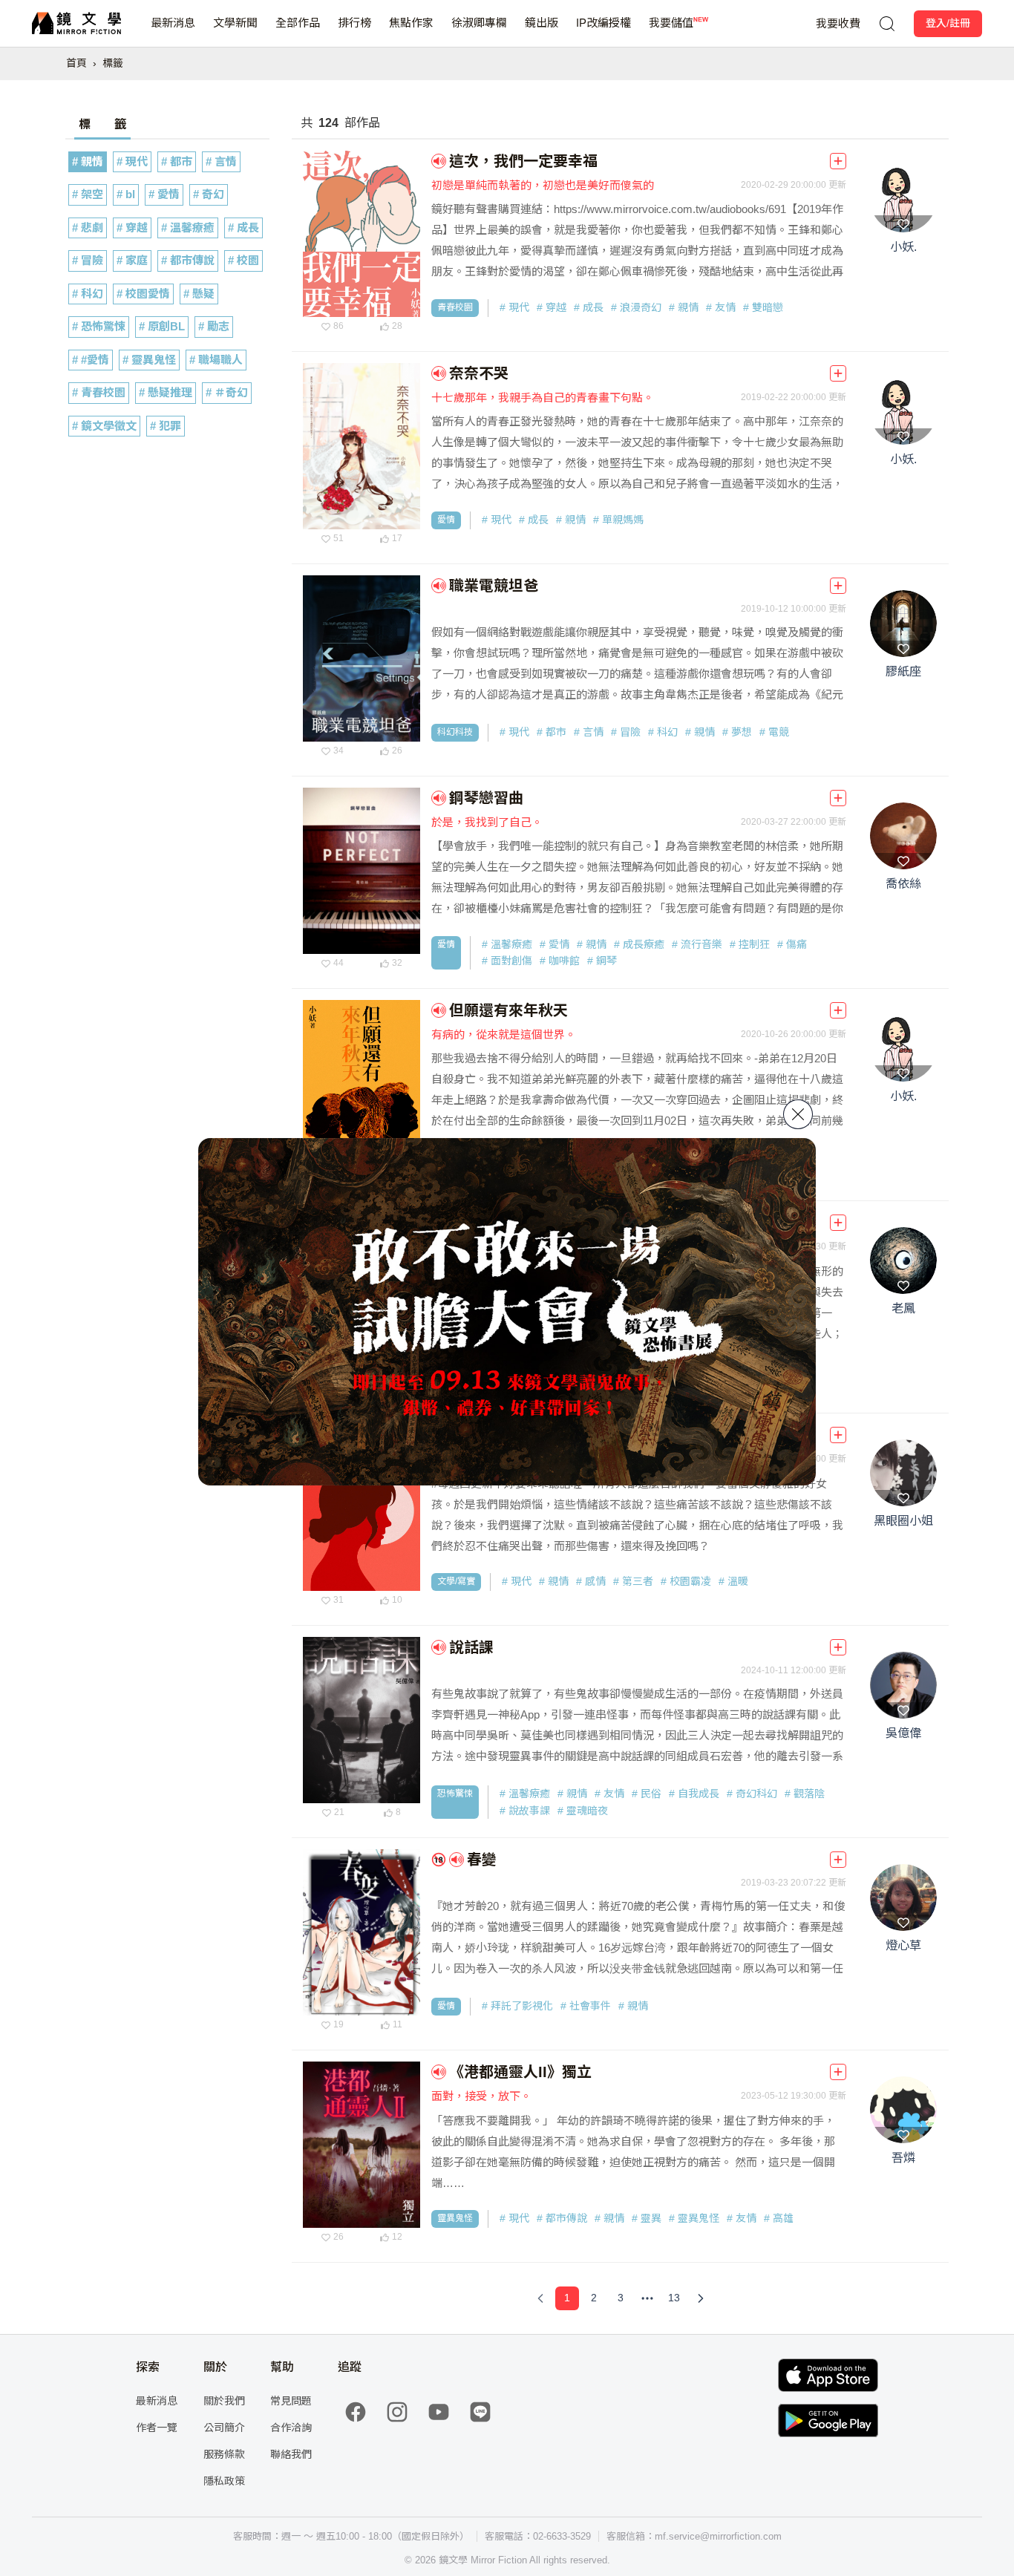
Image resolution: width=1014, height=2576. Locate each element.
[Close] (798, 1114)
